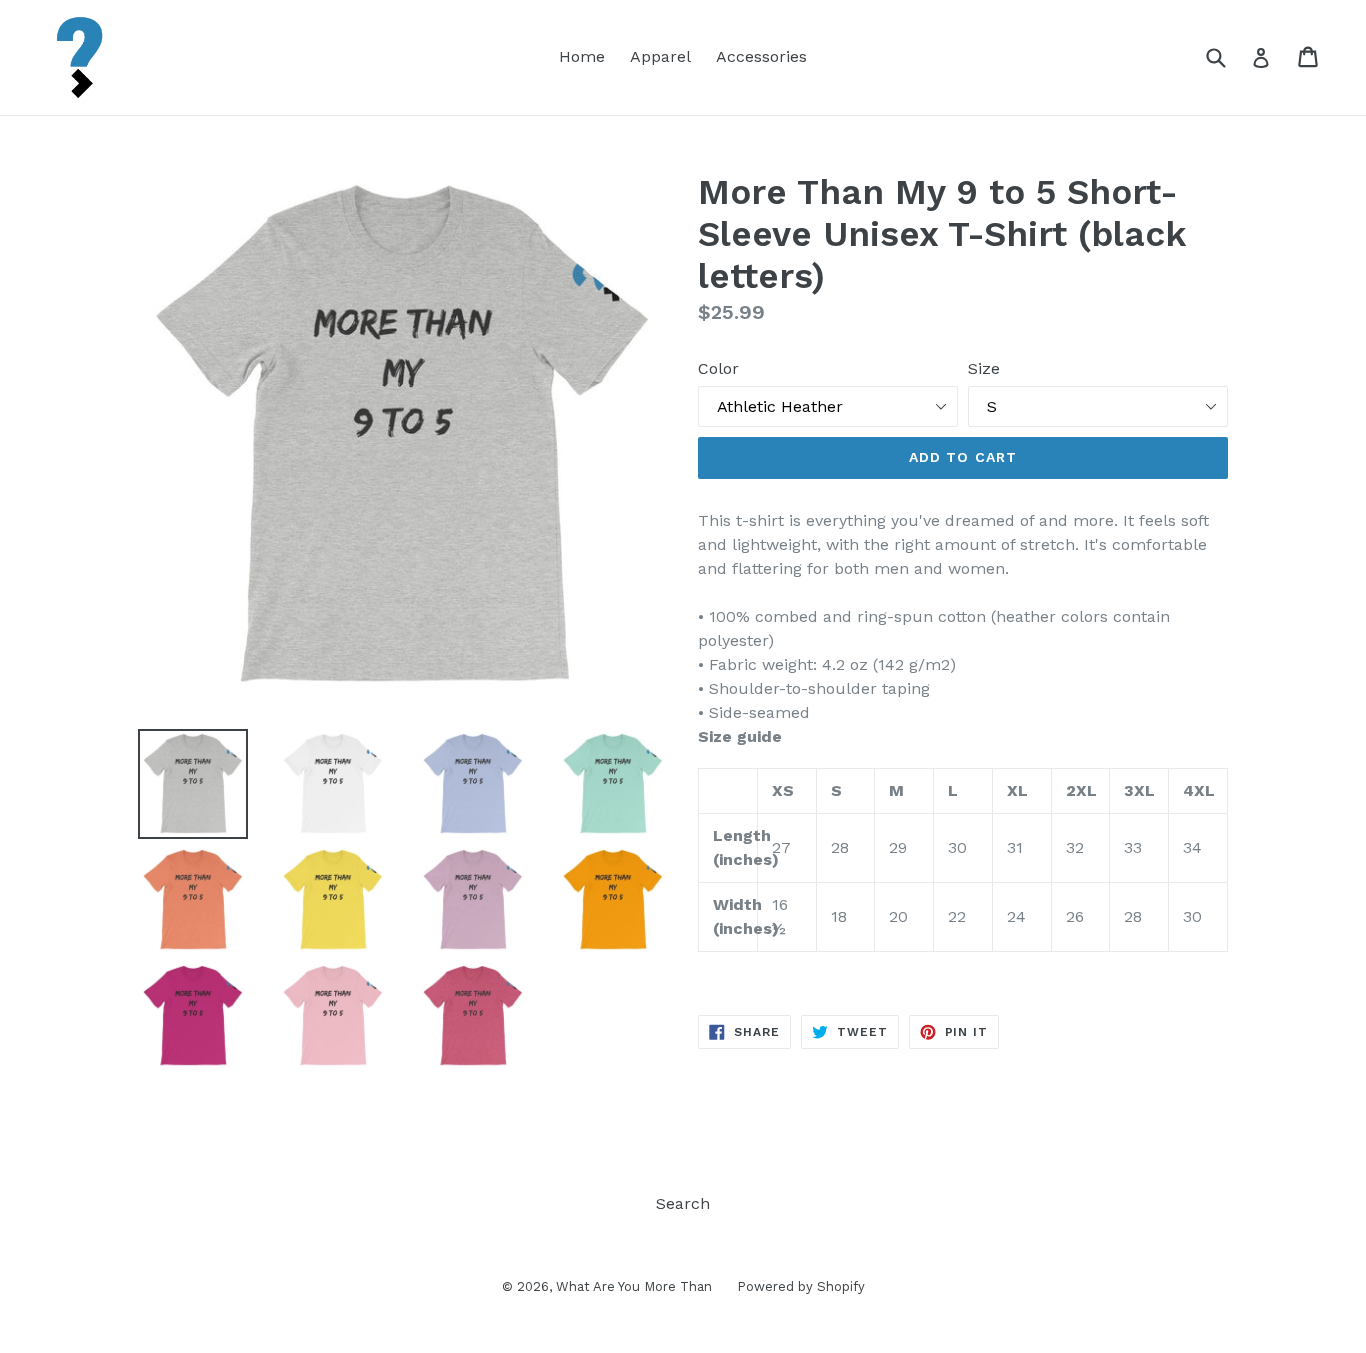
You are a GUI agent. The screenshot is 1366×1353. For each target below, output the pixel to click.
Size (984, 368)
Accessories (761, 56)
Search (683, 1203)
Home (582, 56)
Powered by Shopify (801, 1286)
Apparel (660, 56)
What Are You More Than (634, 1286)
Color (718, 368)
